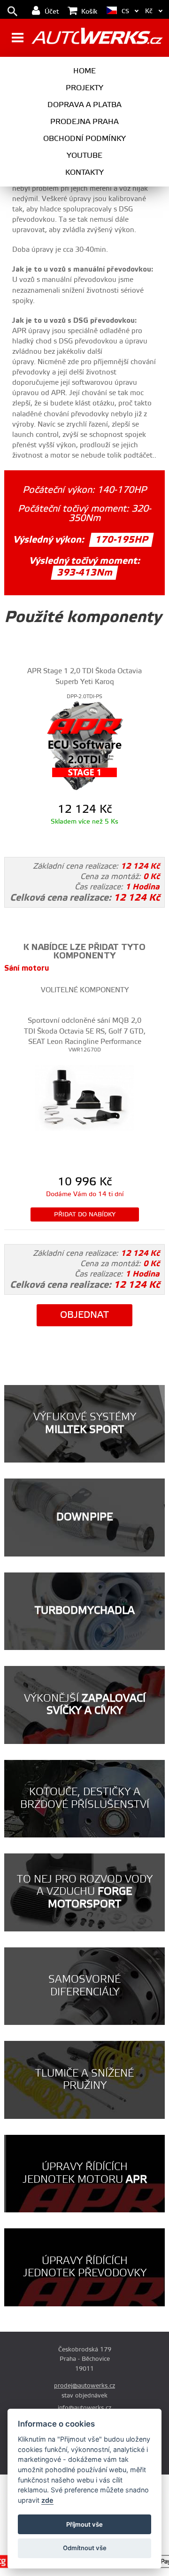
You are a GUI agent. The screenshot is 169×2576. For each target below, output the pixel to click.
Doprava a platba (84, 105)
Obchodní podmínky (84, 139)
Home (84, 71)
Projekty (84, 88)
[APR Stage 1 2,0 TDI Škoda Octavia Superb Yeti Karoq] (84, 745)
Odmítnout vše (85, 2548)
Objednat (84, 1315)
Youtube (84, 156)
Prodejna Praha (84, 122)
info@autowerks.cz (84, 2408)
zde (47, 2500)
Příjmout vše (84, 2524)
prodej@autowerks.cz (84, 2386)
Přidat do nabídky (85, 1214)
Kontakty (84, 172)
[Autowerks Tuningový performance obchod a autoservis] (97, 39)
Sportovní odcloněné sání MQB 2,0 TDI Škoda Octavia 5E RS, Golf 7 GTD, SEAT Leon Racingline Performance (85, 1031)
